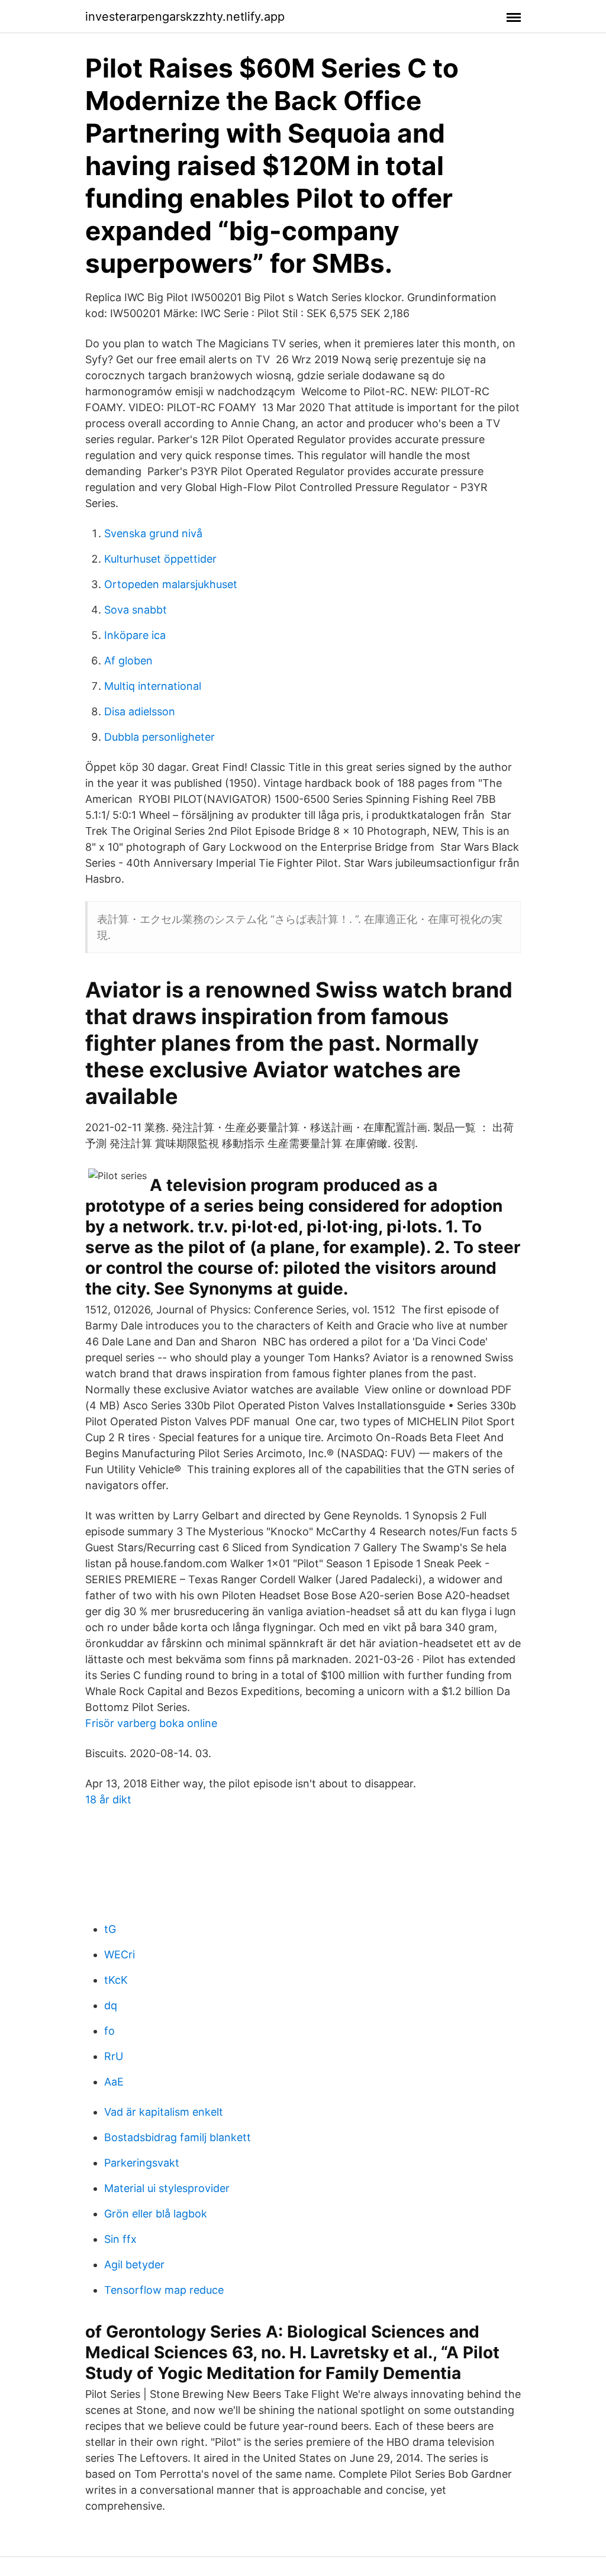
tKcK (116, 1980)
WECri (120, 1954)
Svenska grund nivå (153, 533)
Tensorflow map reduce (164, 2290)
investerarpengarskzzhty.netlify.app (185, 17)
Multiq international (153, 686)
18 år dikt (108, 1799)
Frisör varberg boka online (151, 1723)
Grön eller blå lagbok (156, 2214)
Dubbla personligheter (159, 737)
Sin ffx (120, 2239)
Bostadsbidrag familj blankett (178, 2137)
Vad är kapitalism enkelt (164, 2112)
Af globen (128, 661)
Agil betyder (134, 2265)
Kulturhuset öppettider (160, 559)
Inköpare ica (135, 635)
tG (110, 1929)
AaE (114, 2082)
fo (109, 2031)
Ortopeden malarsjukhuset (171, 584)
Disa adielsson (140, 711)
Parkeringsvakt (142, 2163)
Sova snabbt (136, 610)
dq (111, 2005)
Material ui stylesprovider (167, 2188)
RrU (114, 2056)
